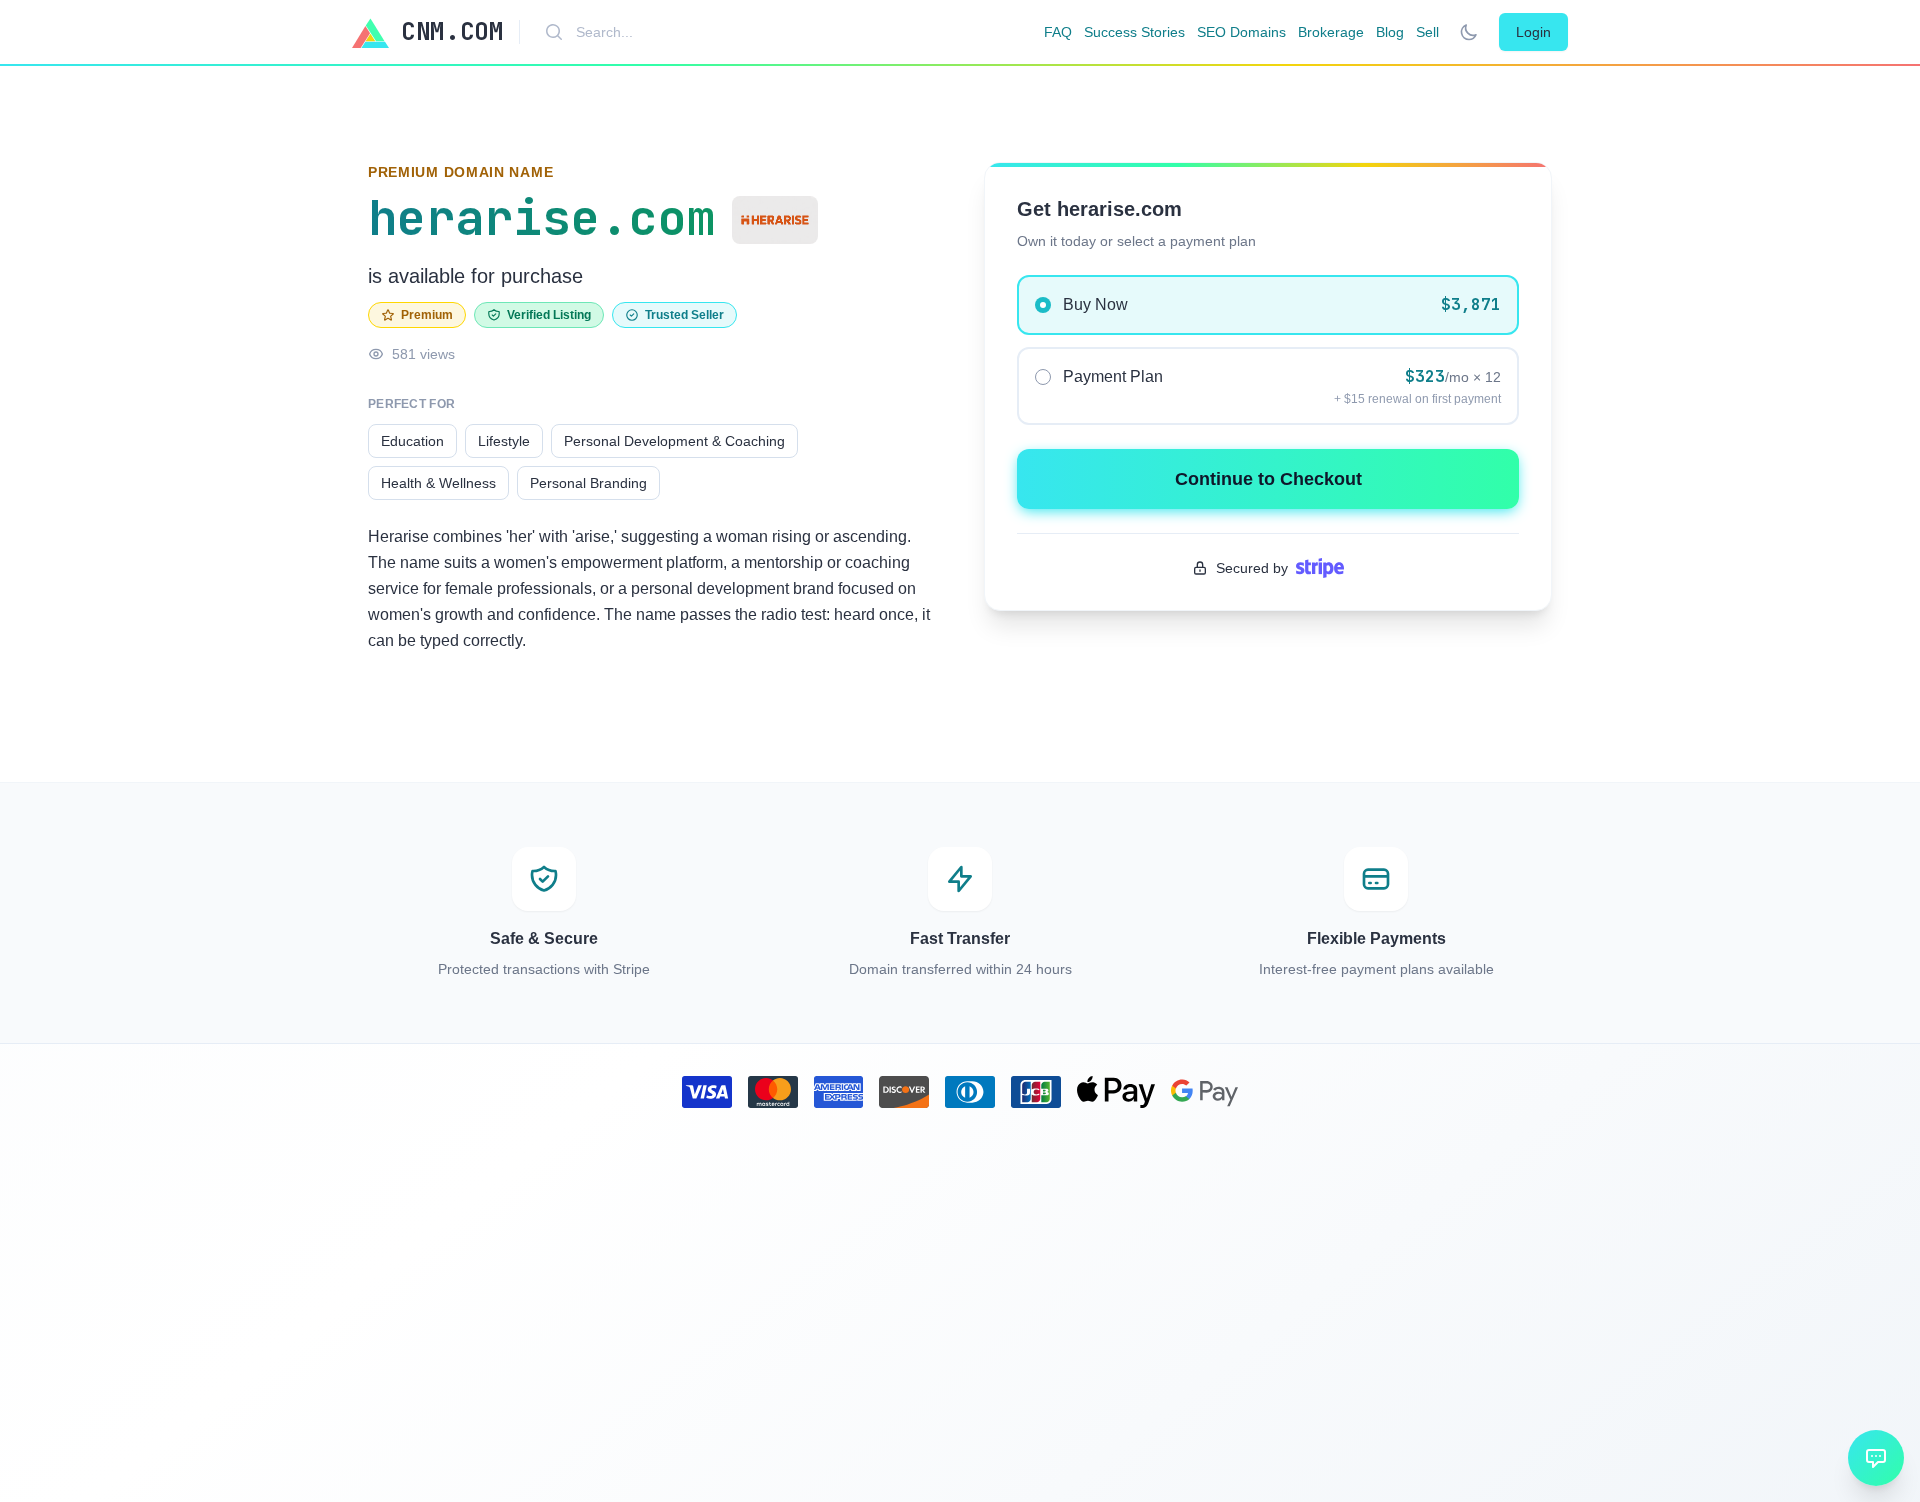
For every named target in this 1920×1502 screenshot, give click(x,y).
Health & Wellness (438, 483)
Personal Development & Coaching (674, 441)
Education (412, 441)
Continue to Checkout (1268, 479)
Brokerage (1331, 32)
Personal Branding (588, 483)
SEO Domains (1241, 32)
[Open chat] (1876, 1458)
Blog (1390, 32)
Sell (1427, 32)
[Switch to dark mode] (1469, 32)
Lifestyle (504, 441)
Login (1533, 32)
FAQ (1058, 32)
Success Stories (1134, 32)
